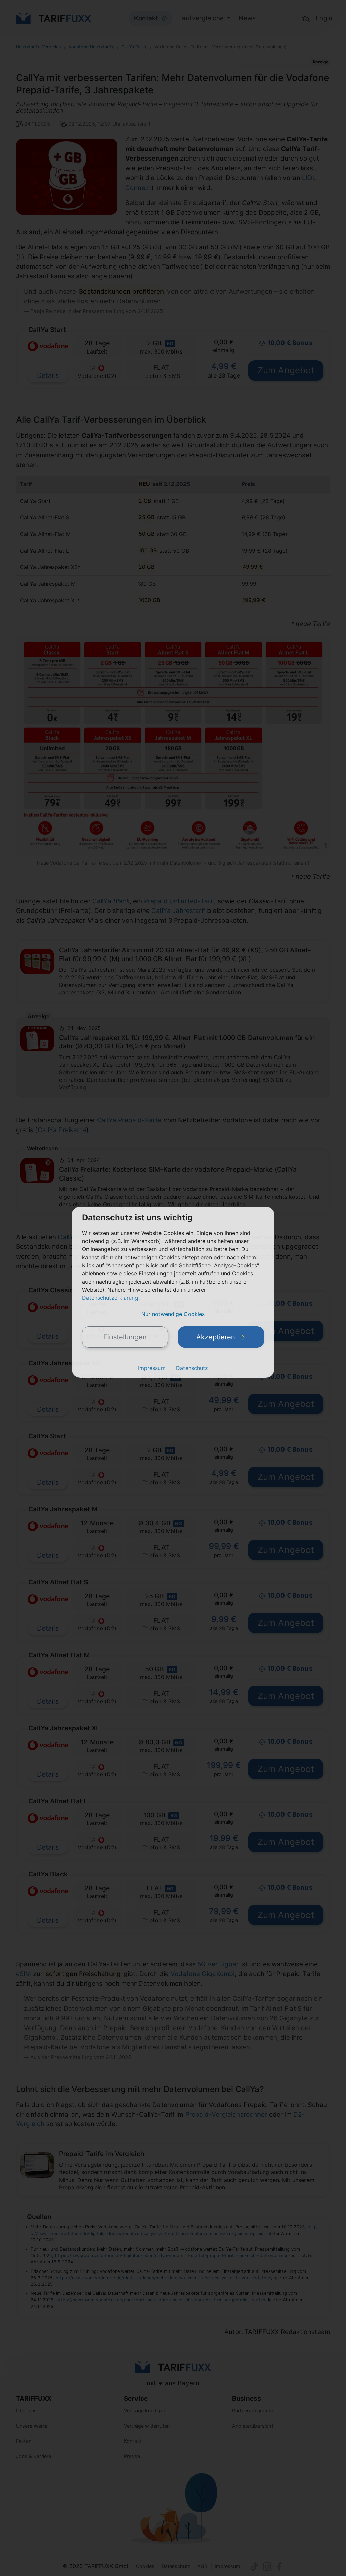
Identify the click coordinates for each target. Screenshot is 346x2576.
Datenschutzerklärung (110, 1298)
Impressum (152, 1368)
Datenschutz (192, 1368)
